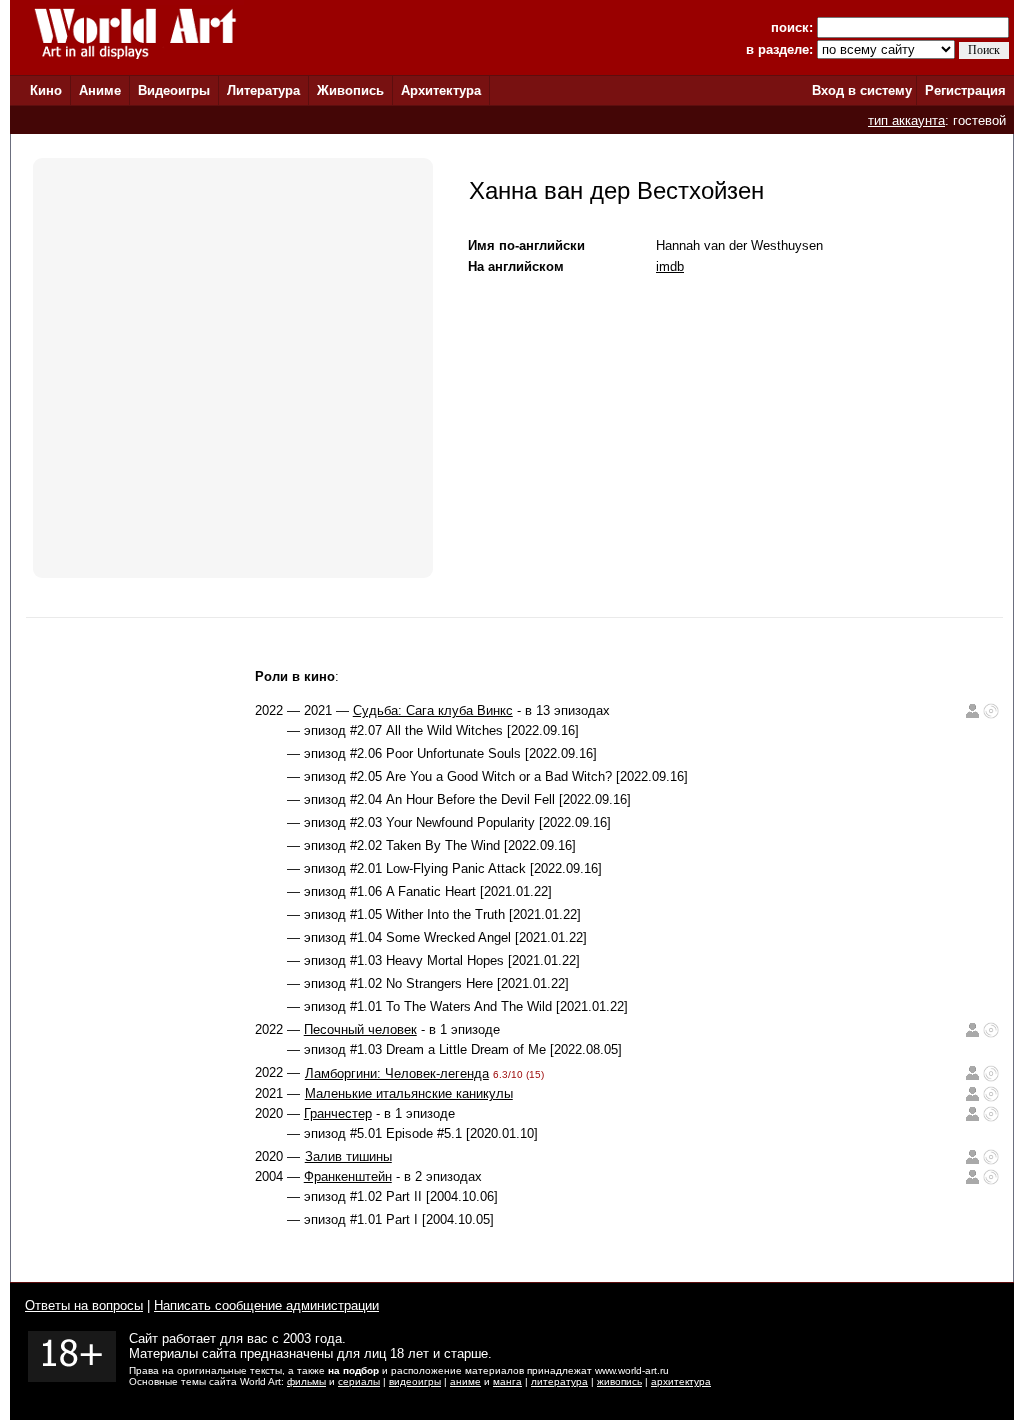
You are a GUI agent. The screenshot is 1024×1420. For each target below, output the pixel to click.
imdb (670, 266)
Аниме (100, 90)
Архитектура (441, 90)
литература (559, 1381)
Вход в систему (862, 90)
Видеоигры (174, 90)
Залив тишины (348, 1156)
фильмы (306, 1381)
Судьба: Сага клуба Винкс (433, 710)
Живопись (350, 90)
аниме (465, 1381)
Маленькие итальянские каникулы (409, 1093)
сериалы (359, 1381)
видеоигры (415, 1381)
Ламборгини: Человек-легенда (397, 1073)
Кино (46, 90)
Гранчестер (338, 1113)
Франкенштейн (348, 1176)
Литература (263, 90)
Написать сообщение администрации (266, 1305)
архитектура (681, 1381)
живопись (619, 1381)
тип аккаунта (906, 120)
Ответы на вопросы (84, 1305)
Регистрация (965, 90)
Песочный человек (360, 1029)
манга (507, 1381)
